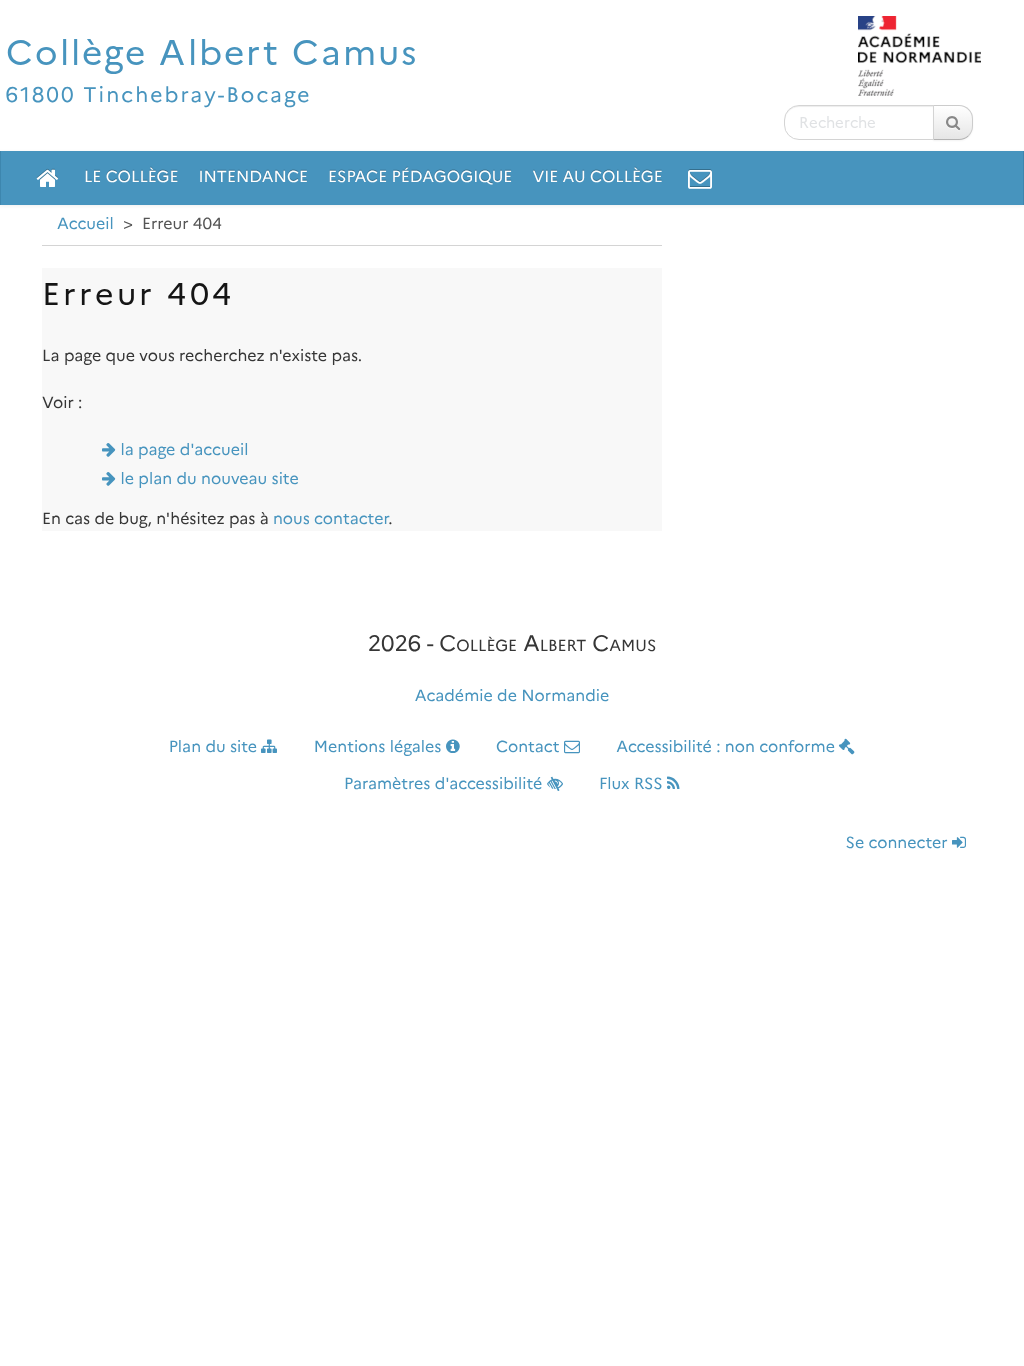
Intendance (253, 177)
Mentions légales (380, 747)
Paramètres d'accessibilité (445, 784)
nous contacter (330, 519)
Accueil (85, 224)
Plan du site (215, 747)
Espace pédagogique (420, 177)
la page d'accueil (185, 450)
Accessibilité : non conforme (727, 747)
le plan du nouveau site (210, 479)
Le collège (131, 177)
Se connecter (899, 843)
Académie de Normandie (512, 696)
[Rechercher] (953, 122)
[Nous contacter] (700, 178)
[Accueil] (48, 178)
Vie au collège (597, 177)
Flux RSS (633, 784)
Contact (530, 747)
